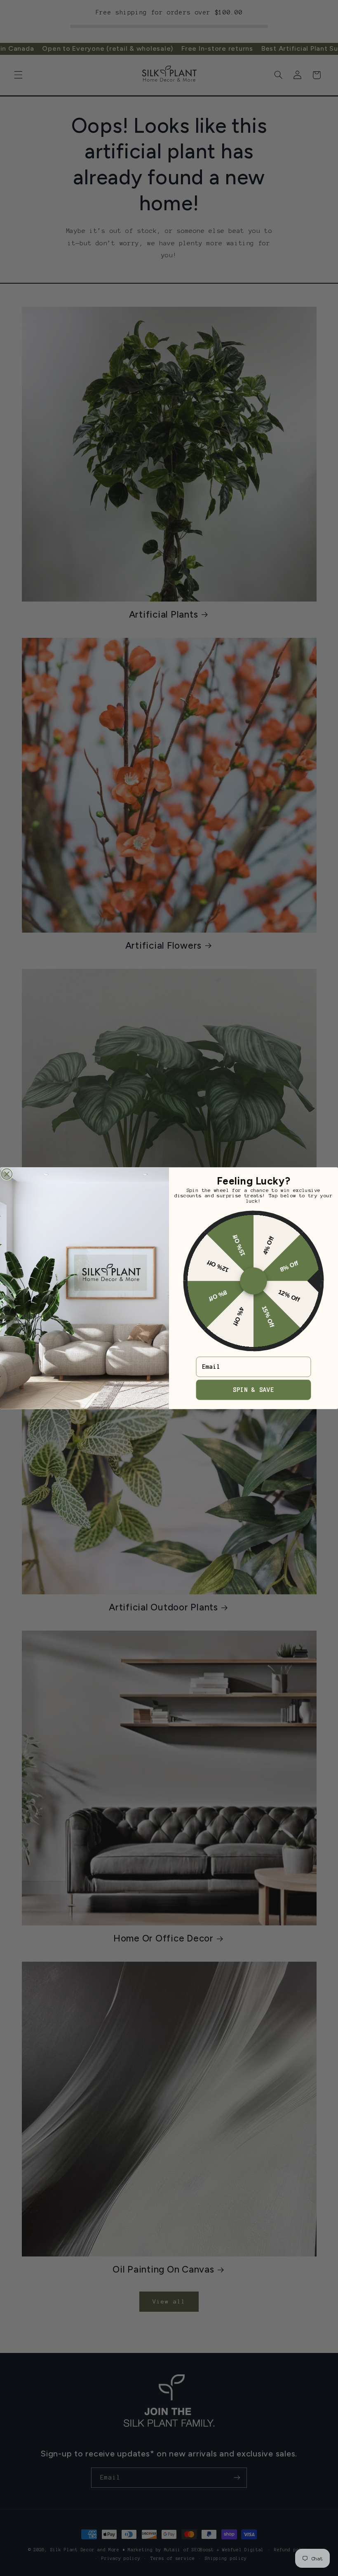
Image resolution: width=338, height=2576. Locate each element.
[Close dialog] (7, 1174)
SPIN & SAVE (253, 1389)
